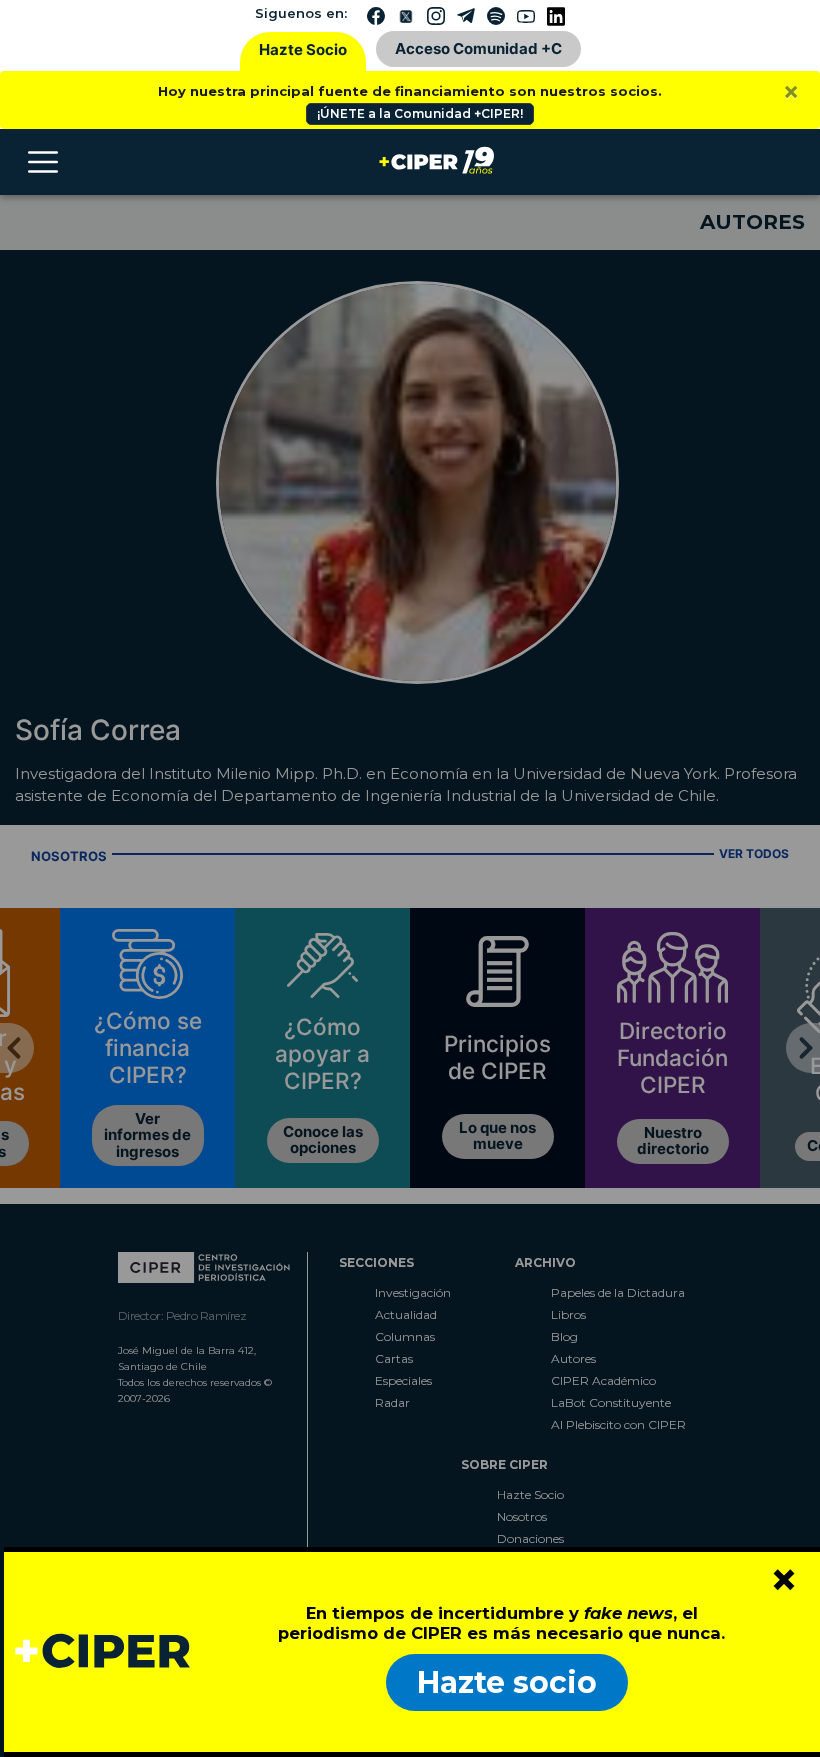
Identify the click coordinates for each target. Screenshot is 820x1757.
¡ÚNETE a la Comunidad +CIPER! (420, 113)
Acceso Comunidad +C (478, 48)
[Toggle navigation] (43, 162)
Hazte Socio (303, 49)
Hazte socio (507, 1682)
